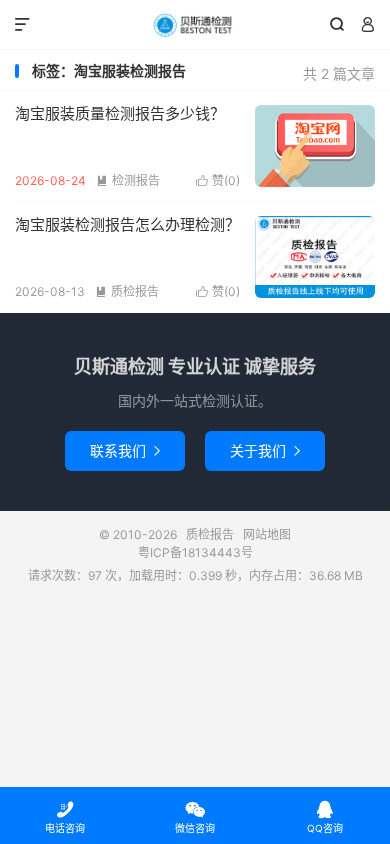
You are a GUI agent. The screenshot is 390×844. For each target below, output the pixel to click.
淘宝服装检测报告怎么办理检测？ (127, 224)
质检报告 (195, 25)
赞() (218, 180)
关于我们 (265, 450)
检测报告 (128, 180)
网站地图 (267, 534)
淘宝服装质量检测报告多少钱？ (120, 113)
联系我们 (125, 450)
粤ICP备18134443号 (195, 552)
